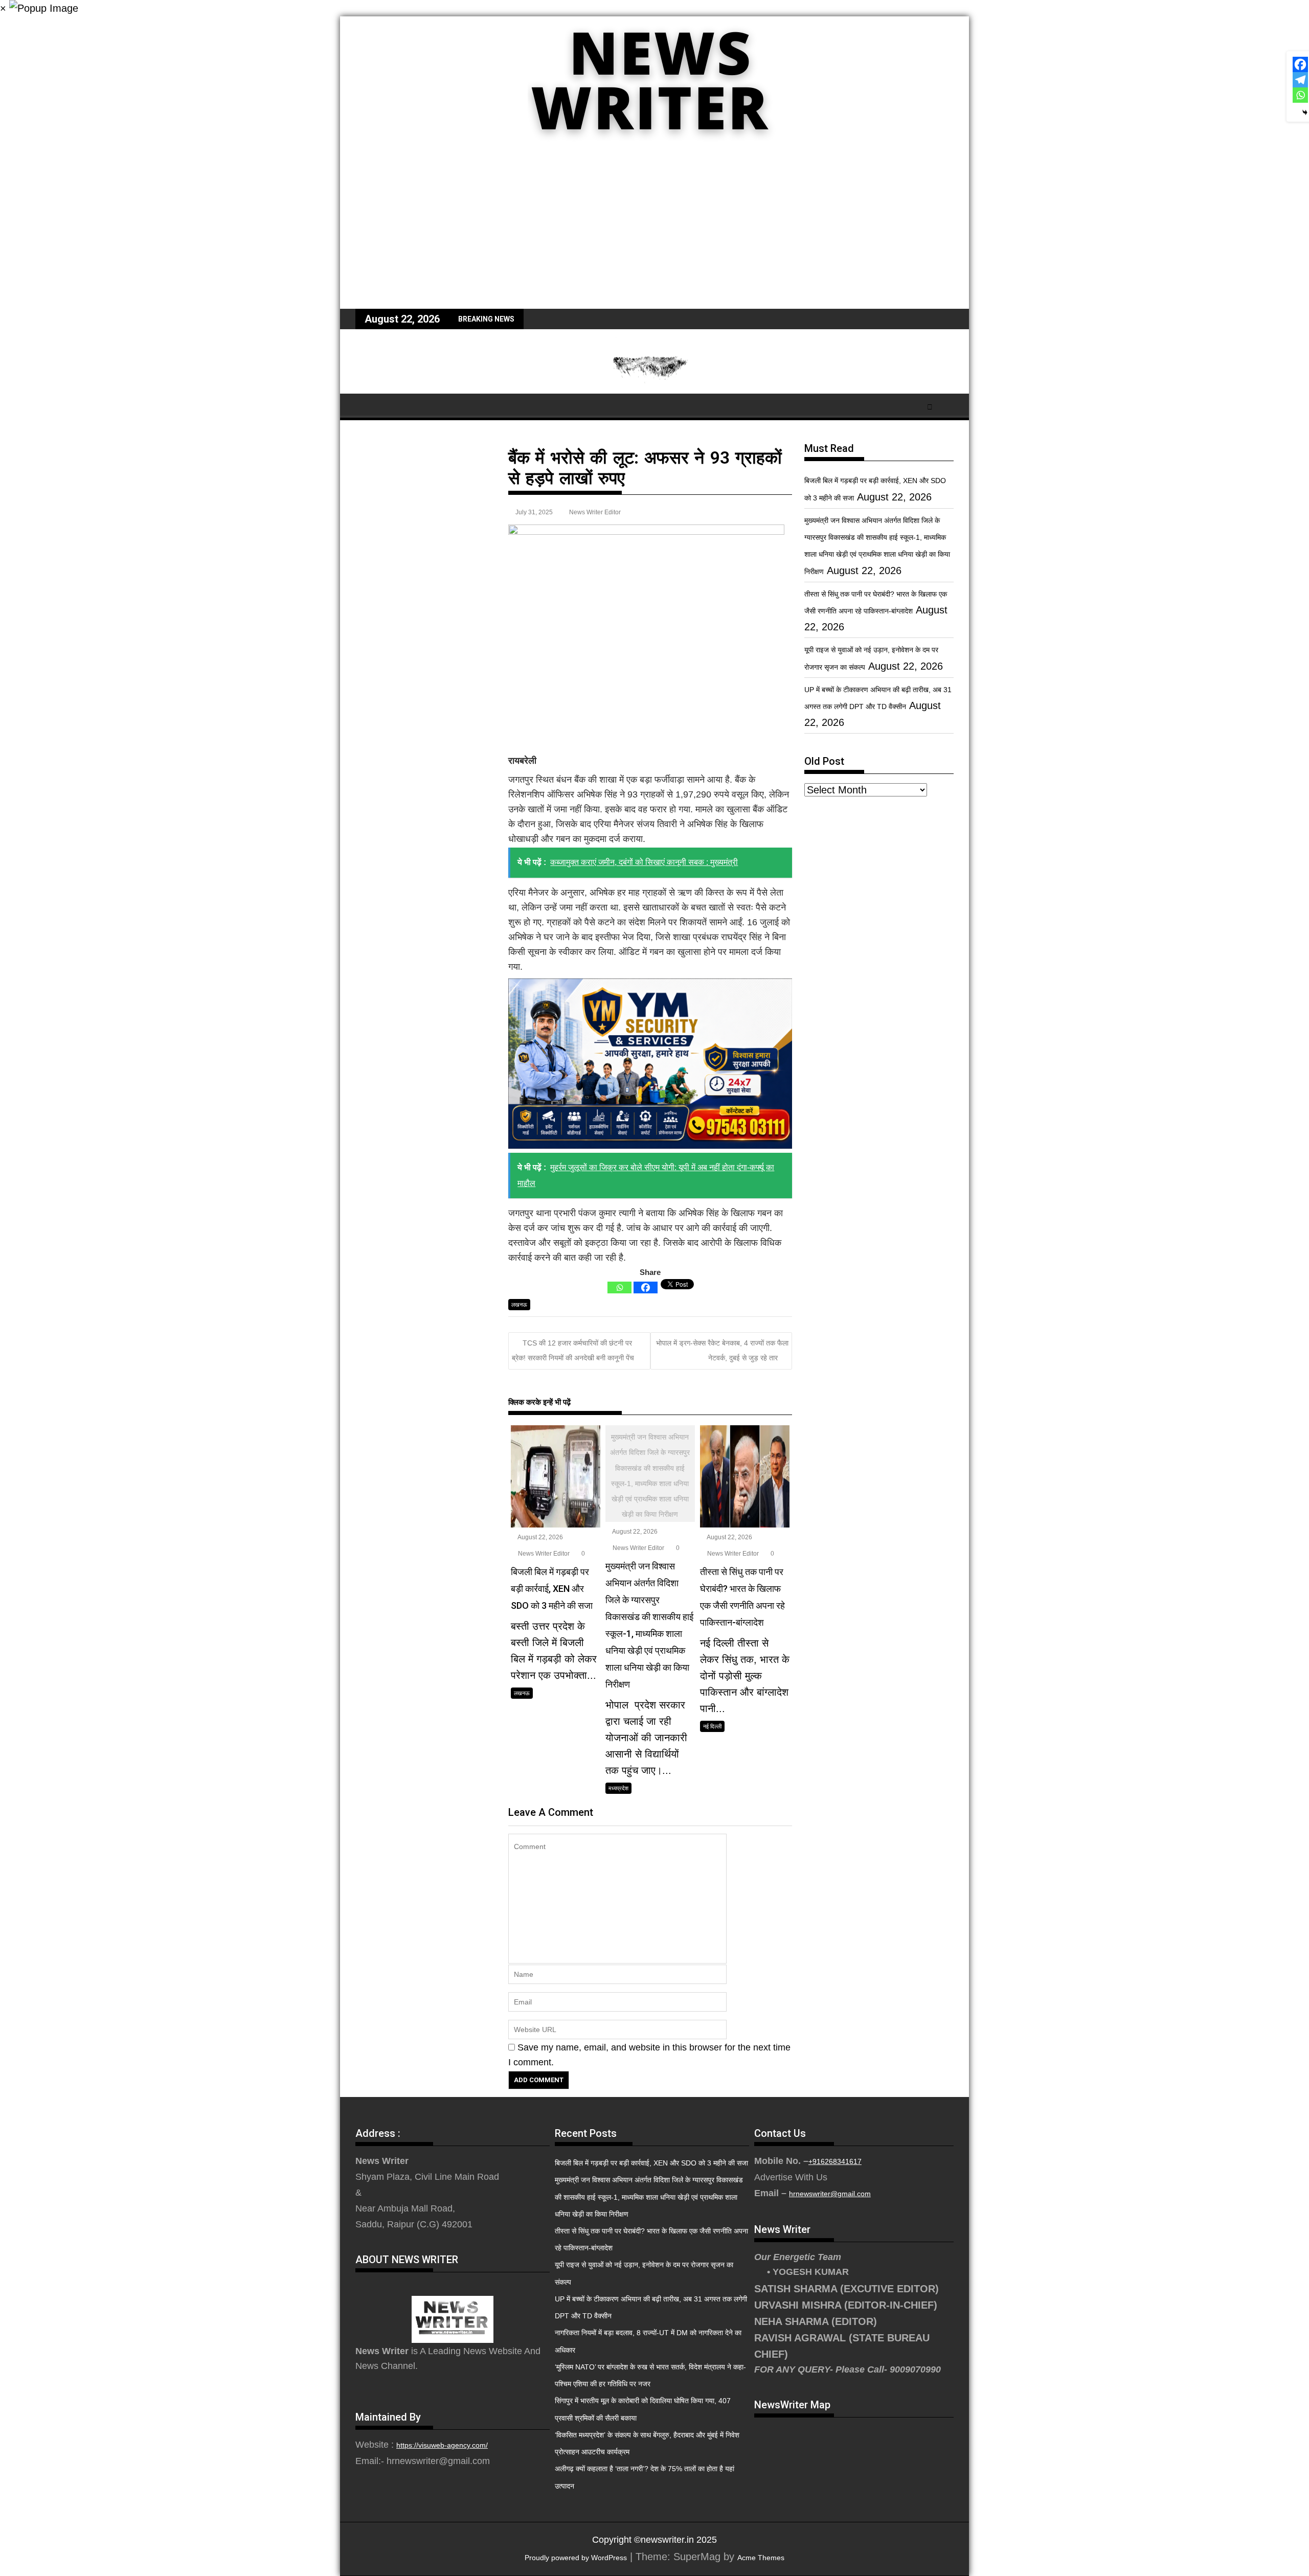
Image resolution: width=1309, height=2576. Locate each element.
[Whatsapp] (619, 1287)
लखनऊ (519, 1305)
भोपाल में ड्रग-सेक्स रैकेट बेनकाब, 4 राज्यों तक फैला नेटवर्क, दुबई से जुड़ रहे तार (722, 1350)
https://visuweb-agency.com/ (442, 2445)
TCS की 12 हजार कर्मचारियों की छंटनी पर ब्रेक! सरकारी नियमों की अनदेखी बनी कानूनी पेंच (573, 1350)
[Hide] (1305, 112)
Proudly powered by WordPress (576, 2558)
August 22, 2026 (540, 1537)
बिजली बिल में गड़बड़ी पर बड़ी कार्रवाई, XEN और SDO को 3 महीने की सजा (651, 2163)
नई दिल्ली (712, 1726)
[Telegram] (1300, 80)
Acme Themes (761, 2558)
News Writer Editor (595, 512)
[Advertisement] (654, 232)
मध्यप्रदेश (618, 1788)
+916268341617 (835, 2161)
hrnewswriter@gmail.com (830, 2194)
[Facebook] (646, 1287)
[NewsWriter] (654, 148)
